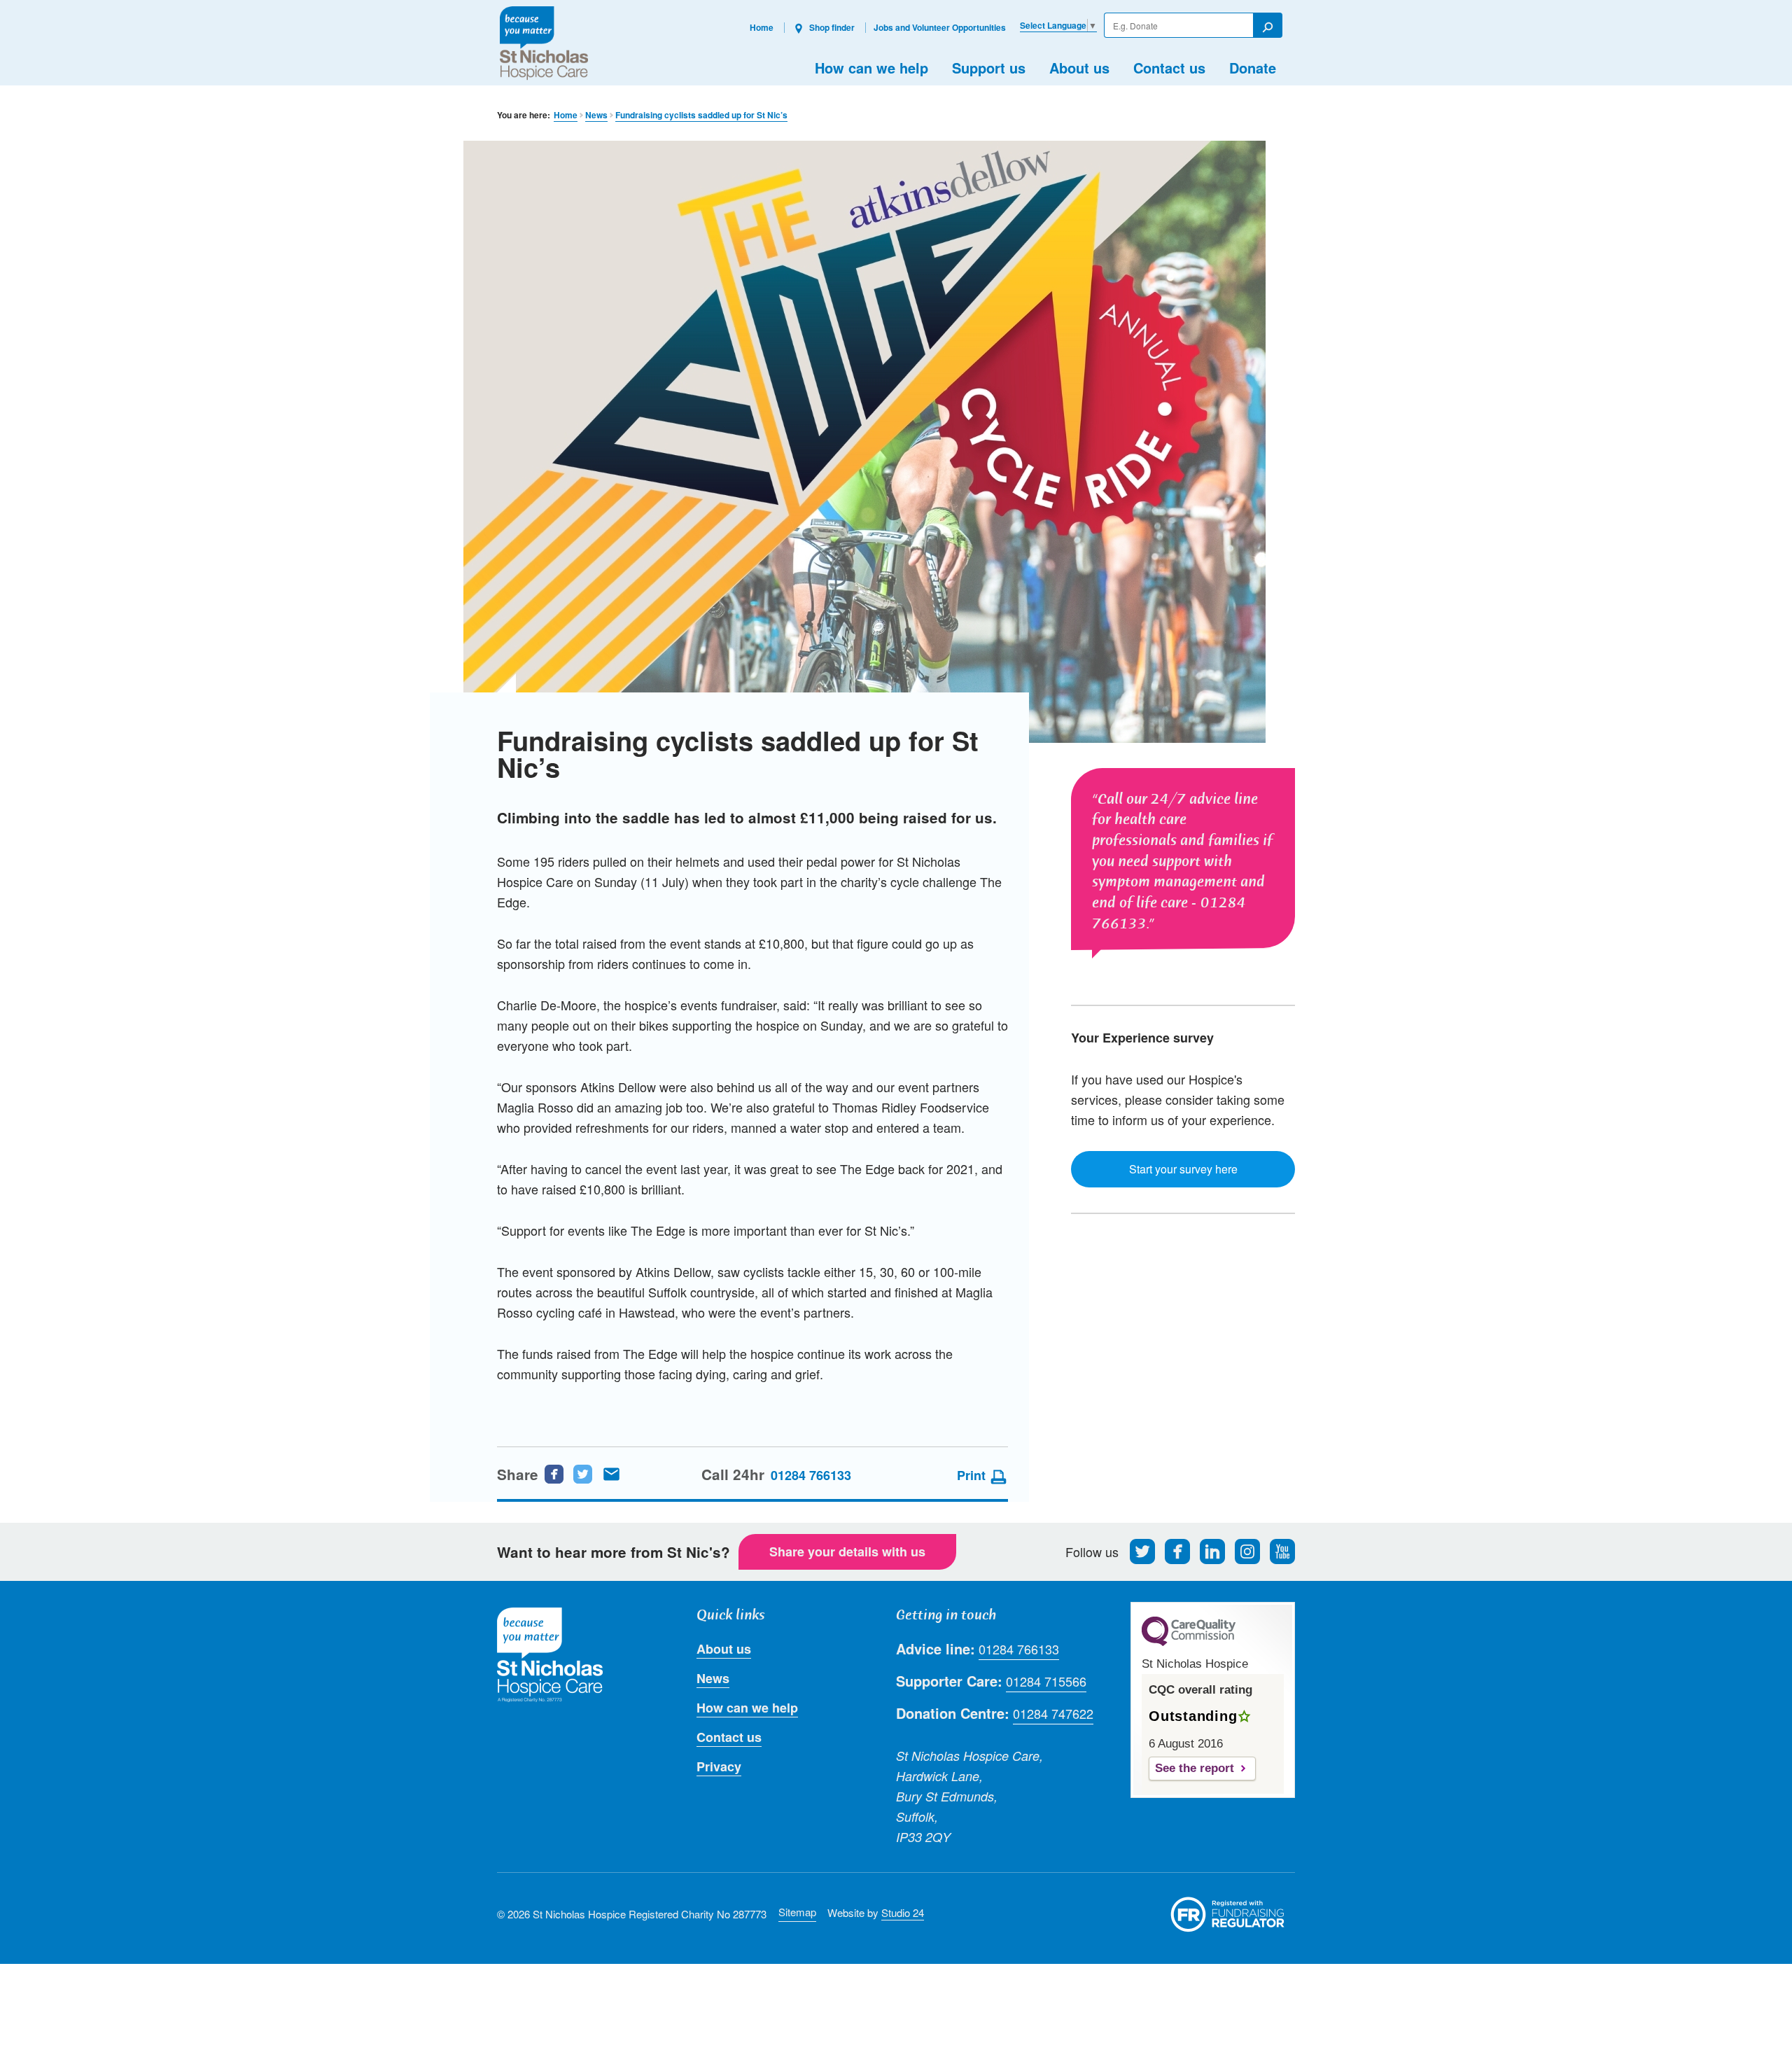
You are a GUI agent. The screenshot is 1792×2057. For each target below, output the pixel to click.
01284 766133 (811, 1475)
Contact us (1169, 68)
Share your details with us (847, 1552)
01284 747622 (1053, 1713)
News (596, 115)
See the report (1195, 1768)
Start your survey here (1183, 1169)
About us (1079, 68)
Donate (1253, 68)
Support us (989, 68)
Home (762, 27)
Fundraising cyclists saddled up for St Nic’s (701, 115)
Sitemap (797, 1912)
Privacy (719, 1766)
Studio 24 (903, 1912)
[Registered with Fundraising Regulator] (1228, 1914)
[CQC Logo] (1189, 1643)
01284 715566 (1046, 1681)
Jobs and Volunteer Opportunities (940, 27)
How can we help (871, 68)
